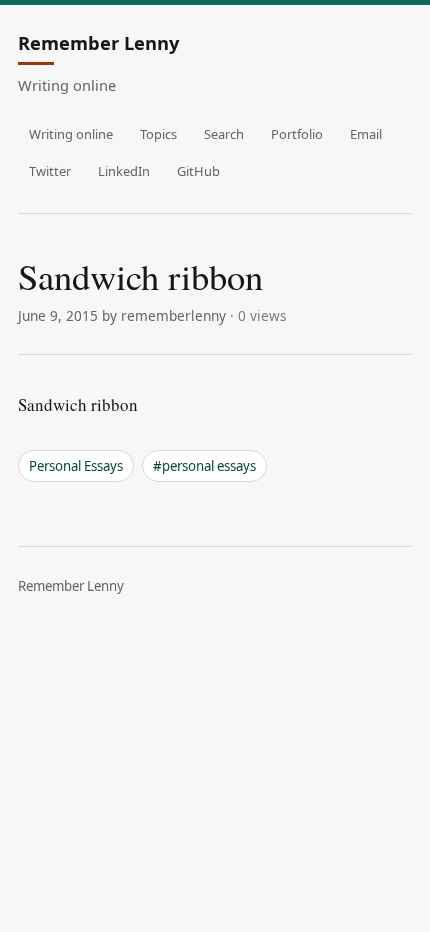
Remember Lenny (98, 44)
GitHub (198, 171)
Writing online (71, 134)
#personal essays (204, 466)
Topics (158, 134)
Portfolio (297, 134)
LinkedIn (124, 171)
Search (224, 134)
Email (366, 134)
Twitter (50, 171)
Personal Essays (76, 466)
